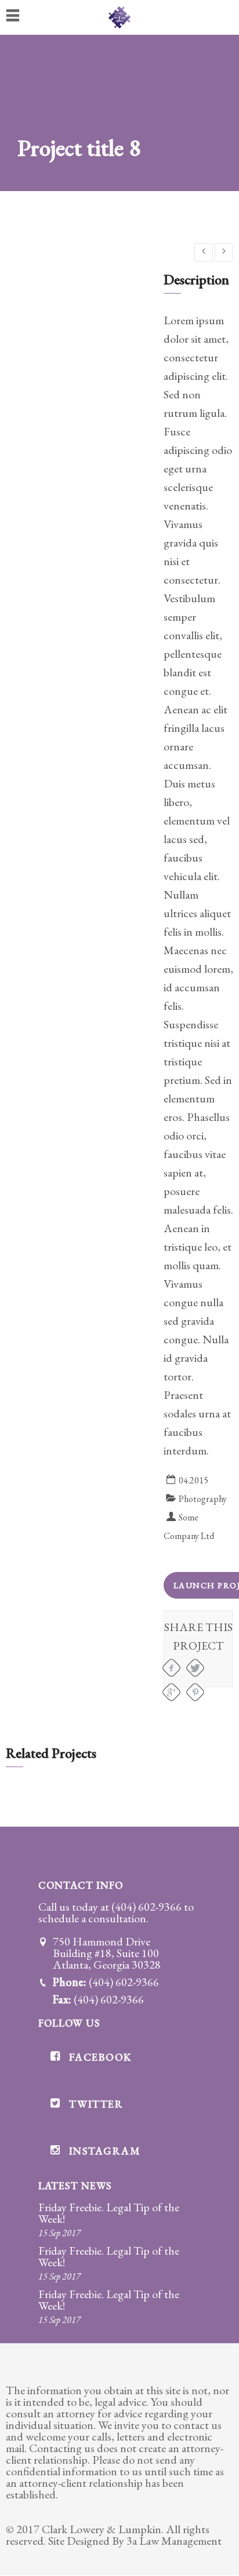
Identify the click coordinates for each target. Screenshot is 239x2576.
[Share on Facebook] (171, 1668)
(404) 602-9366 (146, 1907)
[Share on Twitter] (195, 1668)
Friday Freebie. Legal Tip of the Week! (109, 2213)
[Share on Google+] (171, 1692)
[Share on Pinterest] (195, 1692)
